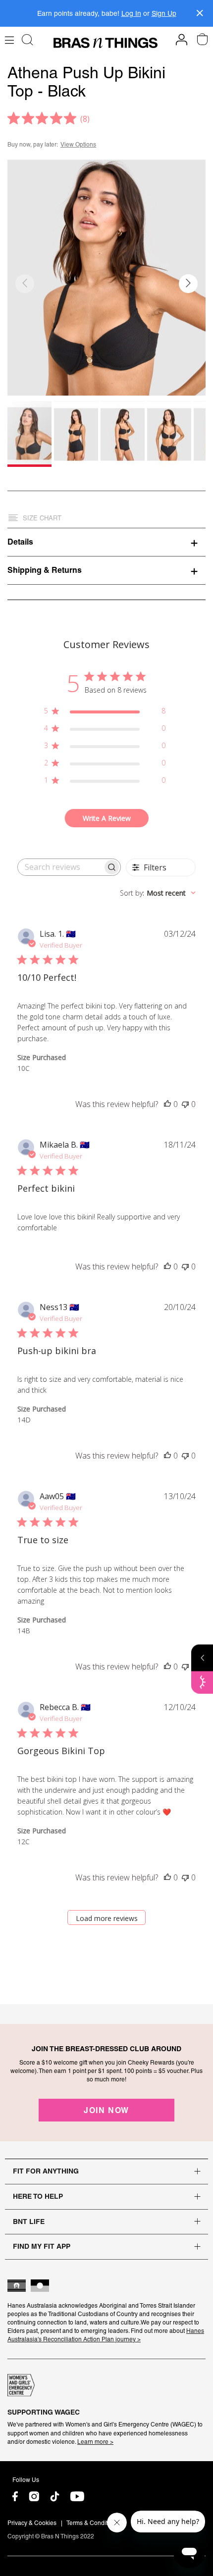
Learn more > (95, 2442)
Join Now (106, 2110)
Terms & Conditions (93, 2523)
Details (20, 542)
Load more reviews (107, 1918)
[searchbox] (60, 867)
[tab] (106, 542)
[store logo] (106, 43)
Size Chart (42, 518)
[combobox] (158, 893)
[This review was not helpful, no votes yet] (185, 1104)
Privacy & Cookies (32, 2523)
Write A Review (107, 818)
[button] (188, 284)
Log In (131, 13)
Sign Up (164, 13)
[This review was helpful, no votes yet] (167, 1104)
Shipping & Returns (45, 570)
